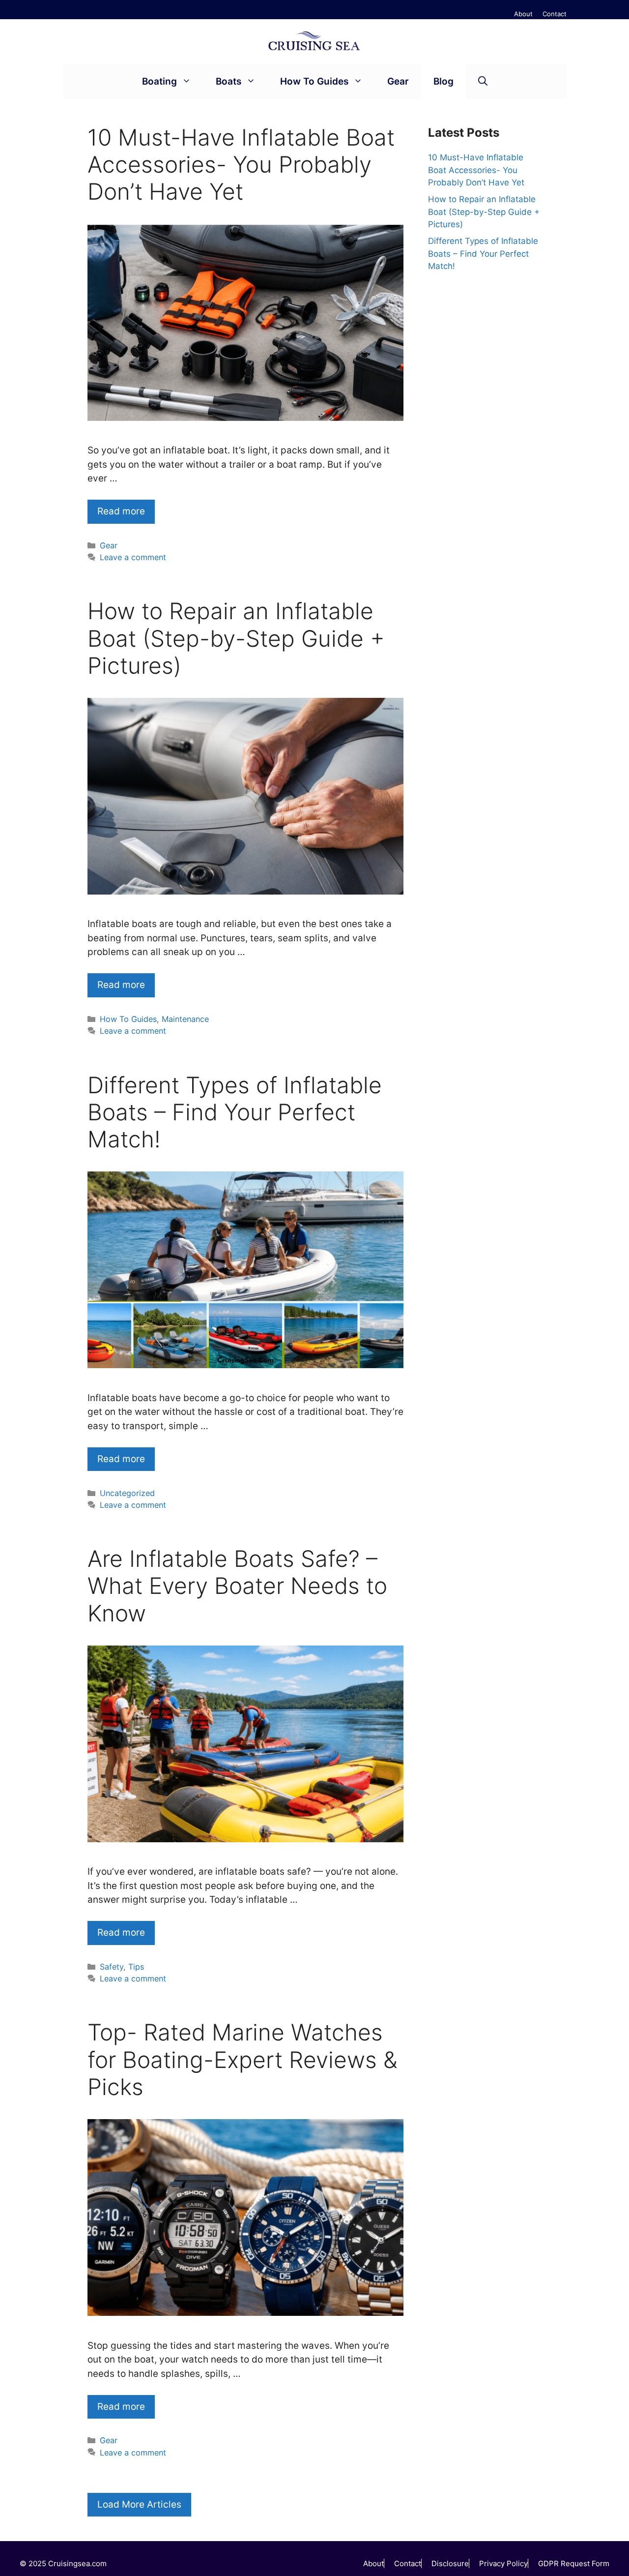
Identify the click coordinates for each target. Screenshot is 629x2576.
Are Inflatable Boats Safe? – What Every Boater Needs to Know (237, 1586)
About (523, 14)
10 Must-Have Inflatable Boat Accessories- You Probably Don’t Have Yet (241, 164)
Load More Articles (139, 2504)
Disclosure (450, 2563)
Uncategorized (127, 1493)
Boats (229, 81)
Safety (112, 1967)
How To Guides (314, 81)
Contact (555, 14)
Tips (136, 1967)
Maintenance (185, 1019)
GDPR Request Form (574, 2563)
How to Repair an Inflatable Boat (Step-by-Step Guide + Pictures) (236, 638)
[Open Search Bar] (483, 81)
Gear (398, 81)
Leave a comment (133, 557)
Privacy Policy (503, 2563)
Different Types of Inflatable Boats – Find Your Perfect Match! (235, 1112)
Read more (121, 511)
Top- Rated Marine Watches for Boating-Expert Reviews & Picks (243, 2059)
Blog (443, 81)
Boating (159, 81)
